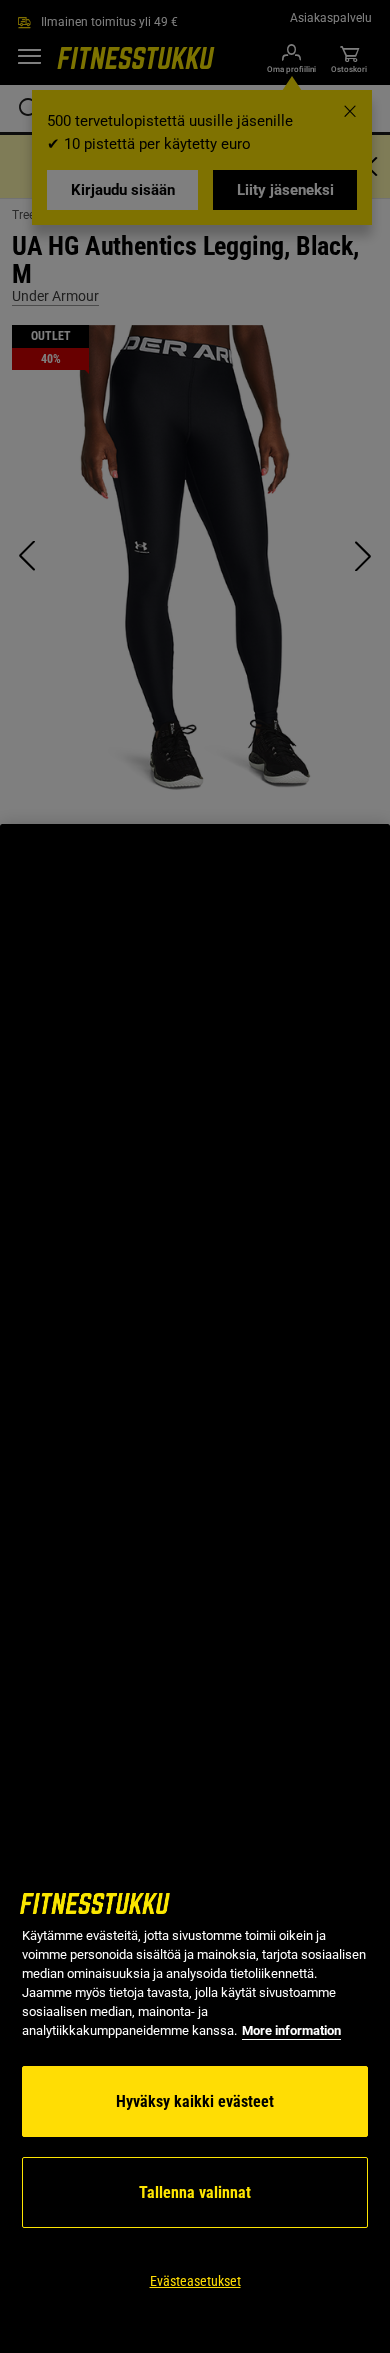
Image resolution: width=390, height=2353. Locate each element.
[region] (195, 1588)
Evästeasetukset (195, 2281)
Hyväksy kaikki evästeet (195, 2101)
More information (291, 2030)
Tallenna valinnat (195, 2192)
